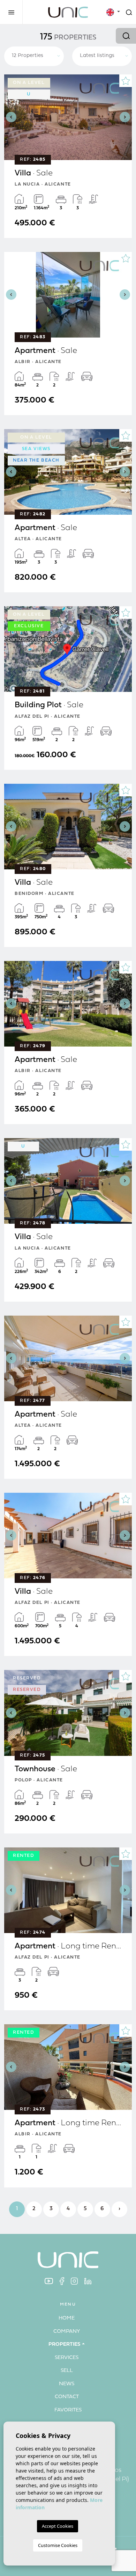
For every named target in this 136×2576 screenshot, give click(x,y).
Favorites (68, 2410)
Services (67, 2358)
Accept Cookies (58, 2526)
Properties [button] (65, 2345)
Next (125, 117)
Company (67, 2332)
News (67, 2384)
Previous (11, 117)
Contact (67, 2397)
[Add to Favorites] (126, 81)
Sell (67, 2371)
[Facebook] (62, 2281)
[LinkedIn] (88, 2281)
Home (67, 2318)
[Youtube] (49, 2281)
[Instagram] (74, 2281)
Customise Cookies (58, 2545)
